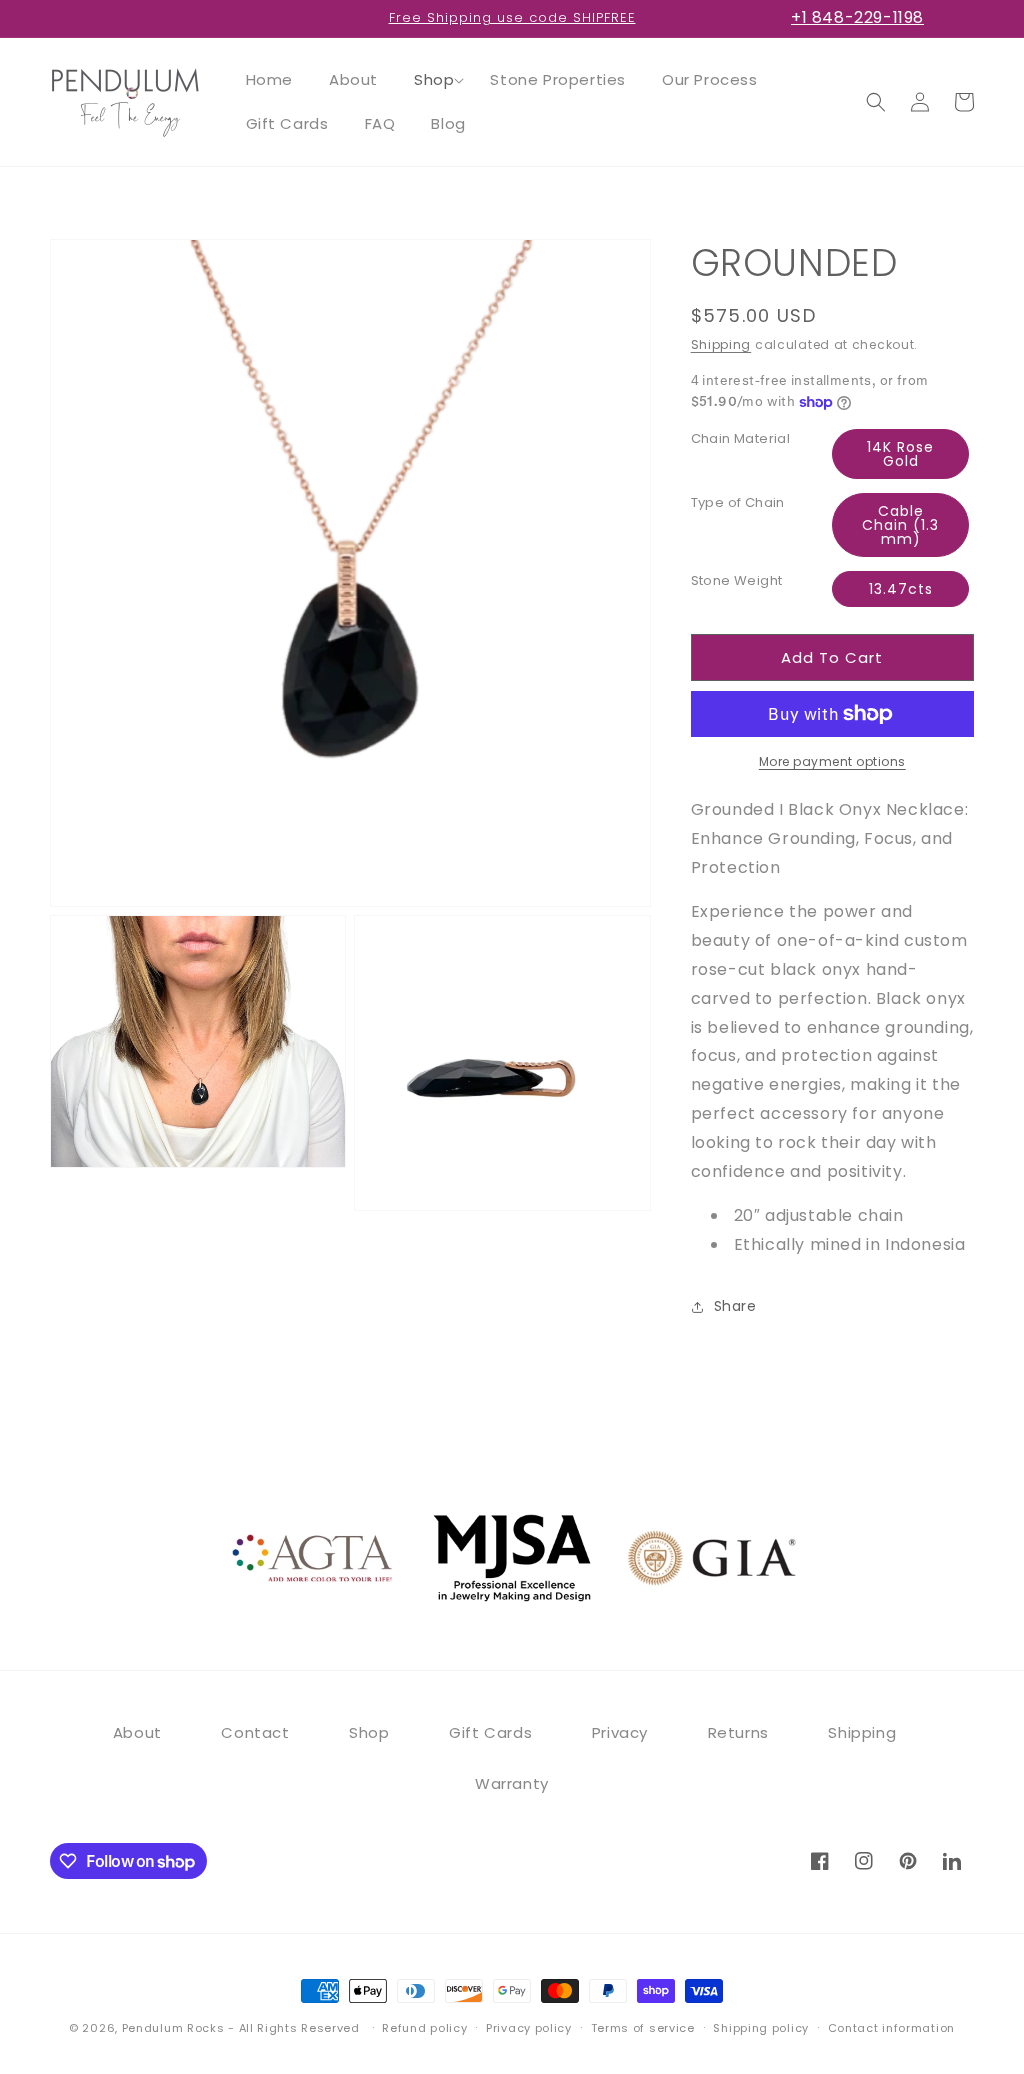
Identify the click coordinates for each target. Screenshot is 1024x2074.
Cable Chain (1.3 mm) (900, 525)
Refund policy (424, 2028)
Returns (738, 1732)
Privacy (620, 1732)
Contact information (891, 2028)
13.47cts (901, 589)
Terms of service (643, 2028)
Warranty (512, 1783)
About (137, 1732)
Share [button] (735, 1306)
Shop (369, 1732)
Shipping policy (761, 2028)
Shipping (721, 344)
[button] (434, 80)
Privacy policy (529, 2028)
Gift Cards (490, 1732)
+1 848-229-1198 (857, 17)
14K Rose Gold (900, 454)
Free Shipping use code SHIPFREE (512, 17)
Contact (255, 1732)
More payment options (832, 761)
